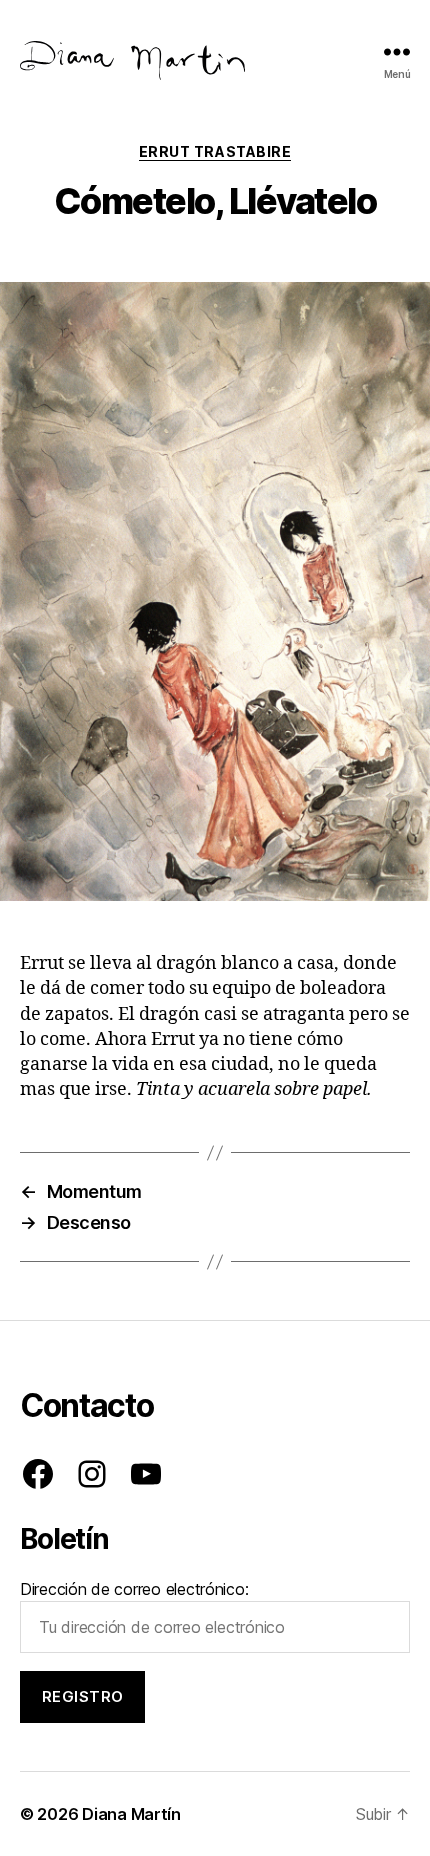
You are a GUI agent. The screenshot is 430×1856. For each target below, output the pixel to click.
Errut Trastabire (215, 151)
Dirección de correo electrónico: (134, 1589)
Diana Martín (131, 1814)
